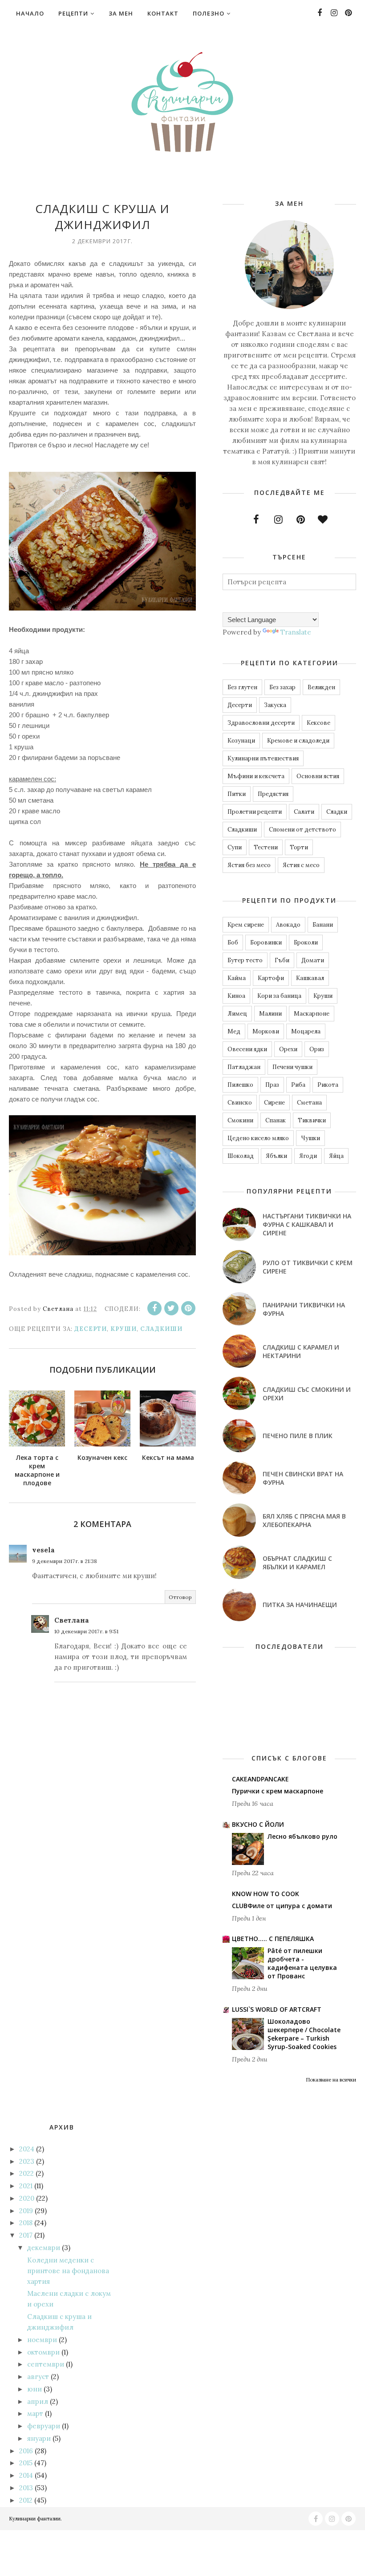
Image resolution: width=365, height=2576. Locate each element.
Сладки (337, 812)
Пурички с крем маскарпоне (278, 1791)
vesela (43, 1550)
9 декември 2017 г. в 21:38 (65, 1561)
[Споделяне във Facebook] (154, 1308)
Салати (304, 812)
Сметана (309, 1103)
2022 (26, 2173)
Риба (298, 1085)
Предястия (273, 794)
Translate (296, 632)
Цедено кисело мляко (258, 1138)
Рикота (328, 1085)
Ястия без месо (249, 865)
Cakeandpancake (260, 1779)
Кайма (237, 978)
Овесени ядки (247, 1049)
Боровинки (266, 942)
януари (39, 2438)
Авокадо (288, 925)
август (38, 2377)
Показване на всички (331, 2080)
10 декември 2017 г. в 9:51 (86, 1631)
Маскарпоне (312, 1014)
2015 (26, 2463)
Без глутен (242, 687)
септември (46, 2364)
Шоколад (241, 1156)
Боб (233, 942)
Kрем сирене (246, 925)
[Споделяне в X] (171, 1308)
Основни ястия (318, 776)
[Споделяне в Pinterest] (188, 1308)
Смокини (240, 1120)
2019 (26, 2211)
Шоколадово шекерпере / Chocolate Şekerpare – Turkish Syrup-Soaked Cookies (304, 2034)
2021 (26, 2186)
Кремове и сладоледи (298, 741)
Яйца (336, 1156)
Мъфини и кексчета (256, 776)
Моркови (266, 1031)
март (35, 2413)
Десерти (91, 1329)
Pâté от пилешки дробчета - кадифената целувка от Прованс (302, 1963)
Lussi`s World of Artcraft (277, 2009)
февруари (44, 2426)
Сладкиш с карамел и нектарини (301, 1351)
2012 (26, 2500)
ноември (42, 2340)
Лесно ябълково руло (302, 1836)
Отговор (180, 1597)
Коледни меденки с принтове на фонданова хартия (68, 2271)
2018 (26, 2223)
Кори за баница (279, 996)
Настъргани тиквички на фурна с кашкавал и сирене (307, 1224)
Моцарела (306, 1031)
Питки (237, 794)
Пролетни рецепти (255, 812)
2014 (26, 2475)
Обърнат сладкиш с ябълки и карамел (297, 1563)
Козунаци (241, 741)
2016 (26, 2451)
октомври (43, 2352)
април (38, 2401)
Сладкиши (161, 1329)
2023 (27, 2161)
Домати (313, 960)
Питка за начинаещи (300, 1605)
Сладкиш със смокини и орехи (307, 1394)
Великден (321, 687)
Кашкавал (310, 978)
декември (44, 2248)
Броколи (306, 942)
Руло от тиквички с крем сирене (308, 1267)
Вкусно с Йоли (258, 1824)
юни (34, 2389)
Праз (272, 1085)
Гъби (282, 960)
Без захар (282, 687)
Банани (323, 925)
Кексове (318, 723)
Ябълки (276, 1156)
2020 (27, 2198)
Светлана (72, 1620)
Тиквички (312, 1120)
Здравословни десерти (261, 723)
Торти (299, 847)
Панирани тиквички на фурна (304, 1309)
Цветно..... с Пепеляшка (273, 1939)
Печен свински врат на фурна (303, 1478)
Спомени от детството (302, 830)
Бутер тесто (245, 960)
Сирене (274, 1103)
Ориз (317, 1049)
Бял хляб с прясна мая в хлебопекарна (304, 1520)
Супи (235, 847)
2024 (27, 2149)
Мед (234, 1031)
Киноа (236, 996)
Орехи (288, 1049)
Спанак (276, 1120)
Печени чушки (292, 1067)
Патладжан (244, 1067)
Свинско (240, 1103)
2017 (26, 2235)
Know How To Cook (266, 1894)
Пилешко (240, 1085)
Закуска (275, 705)
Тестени (266, 847)
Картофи (271, 978)
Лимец (237, 1014)
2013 (26, 2488)
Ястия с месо (301, 865)
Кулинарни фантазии (35, 2519)
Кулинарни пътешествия (263, 758)
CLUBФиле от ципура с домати (282, 1906)
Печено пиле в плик (298, 1436)
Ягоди (308, 1156)
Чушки (310, 1138)
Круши (124, 1329)
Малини (270, 1014)
